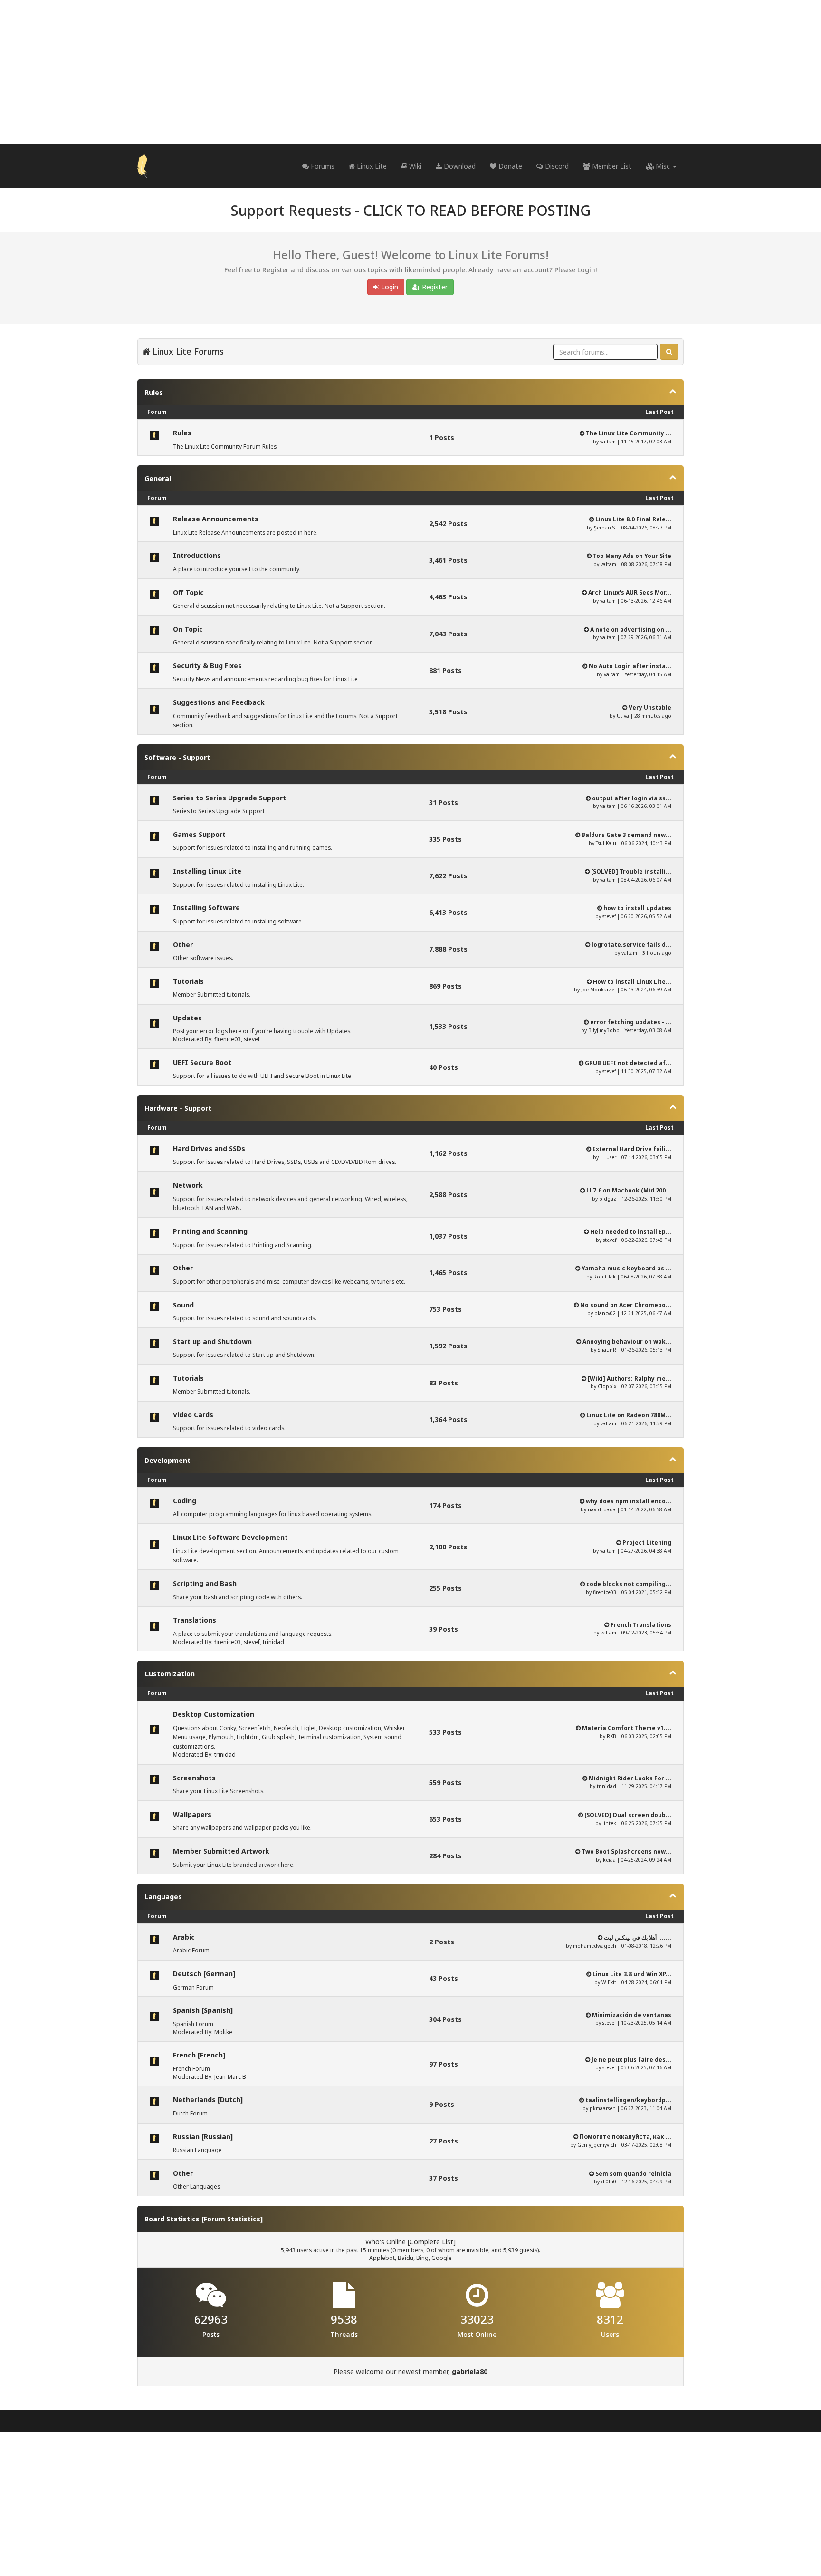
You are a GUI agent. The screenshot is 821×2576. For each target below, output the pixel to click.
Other (183, 945)
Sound (183, 1305)
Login (389, 287)
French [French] (199, 2055)
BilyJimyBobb (604, 1030)
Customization (170, 1674)
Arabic (184, 1937)
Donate (509, 166)
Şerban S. (605, 528)
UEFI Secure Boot (202, 1062)
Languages (163, 1897)
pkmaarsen (603, 2108)
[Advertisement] (410, 72)
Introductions (197, 555)
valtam (608, 442)
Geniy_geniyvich (597, 2145)
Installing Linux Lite (207, 871)
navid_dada (602, 1509)
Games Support (199, 834)
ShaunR (607, 1350)
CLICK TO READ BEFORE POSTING (477, 210)
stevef (609, 916)
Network (188, 1185)
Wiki (414, 166)
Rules (154, 392)
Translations (195, 1620)
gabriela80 (470, 2371)
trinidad (273, 1642)
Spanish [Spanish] (203, 2010)
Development (167, 1460)
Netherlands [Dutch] (208, 2100)
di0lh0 (609, 2182)
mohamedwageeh (595, 1946)
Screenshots (194, 1778)
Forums (322, 166)
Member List (611, 166)
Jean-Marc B (230, 2077)
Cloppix (607, 1386)
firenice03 (228, 1039)
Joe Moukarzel (598, 990)
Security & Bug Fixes (207, 666)
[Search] (669, 352)
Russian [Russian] (203, 2137)
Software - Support (177, 757)
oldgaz (608, 1199)
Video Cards (193, 1415)
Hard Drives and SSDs (209, 1149)
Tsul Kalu (606, 843)
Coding (185, 1501)
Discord (556, 166)
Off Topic (188, 592)
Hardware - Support (178, 1108)
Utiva (623, 716)
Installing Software (206, 908)
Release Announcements (216, 519)
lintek (609, 1823)
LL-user (608, 1157)
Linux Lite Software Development (230, 1537)
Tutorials (188, 981)
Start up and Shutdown (212, 1341)
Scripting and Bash (205, 1583)
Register (434, 287)
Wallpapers (192, 1814)
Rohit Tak (605, 1277)
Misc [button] (663, 166)
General (158, 478)
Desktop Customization (214, 1714)
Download (459, 166)
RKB (611, 1736)
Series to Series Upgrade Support (229, 798)
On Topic (188, 629)
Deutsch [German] (204, 1974)
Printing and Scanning (210, 1231)
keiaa (609, 1860)
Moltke (223, 2032)
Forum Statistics (232, 2219)
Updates (187, 1018)
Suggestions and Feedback (219, 702)
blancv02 (605, 1313)
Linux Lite (371, 166)
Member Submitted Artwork (221, 1851)
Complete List (431, 2242)
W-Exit (609, 1982)
